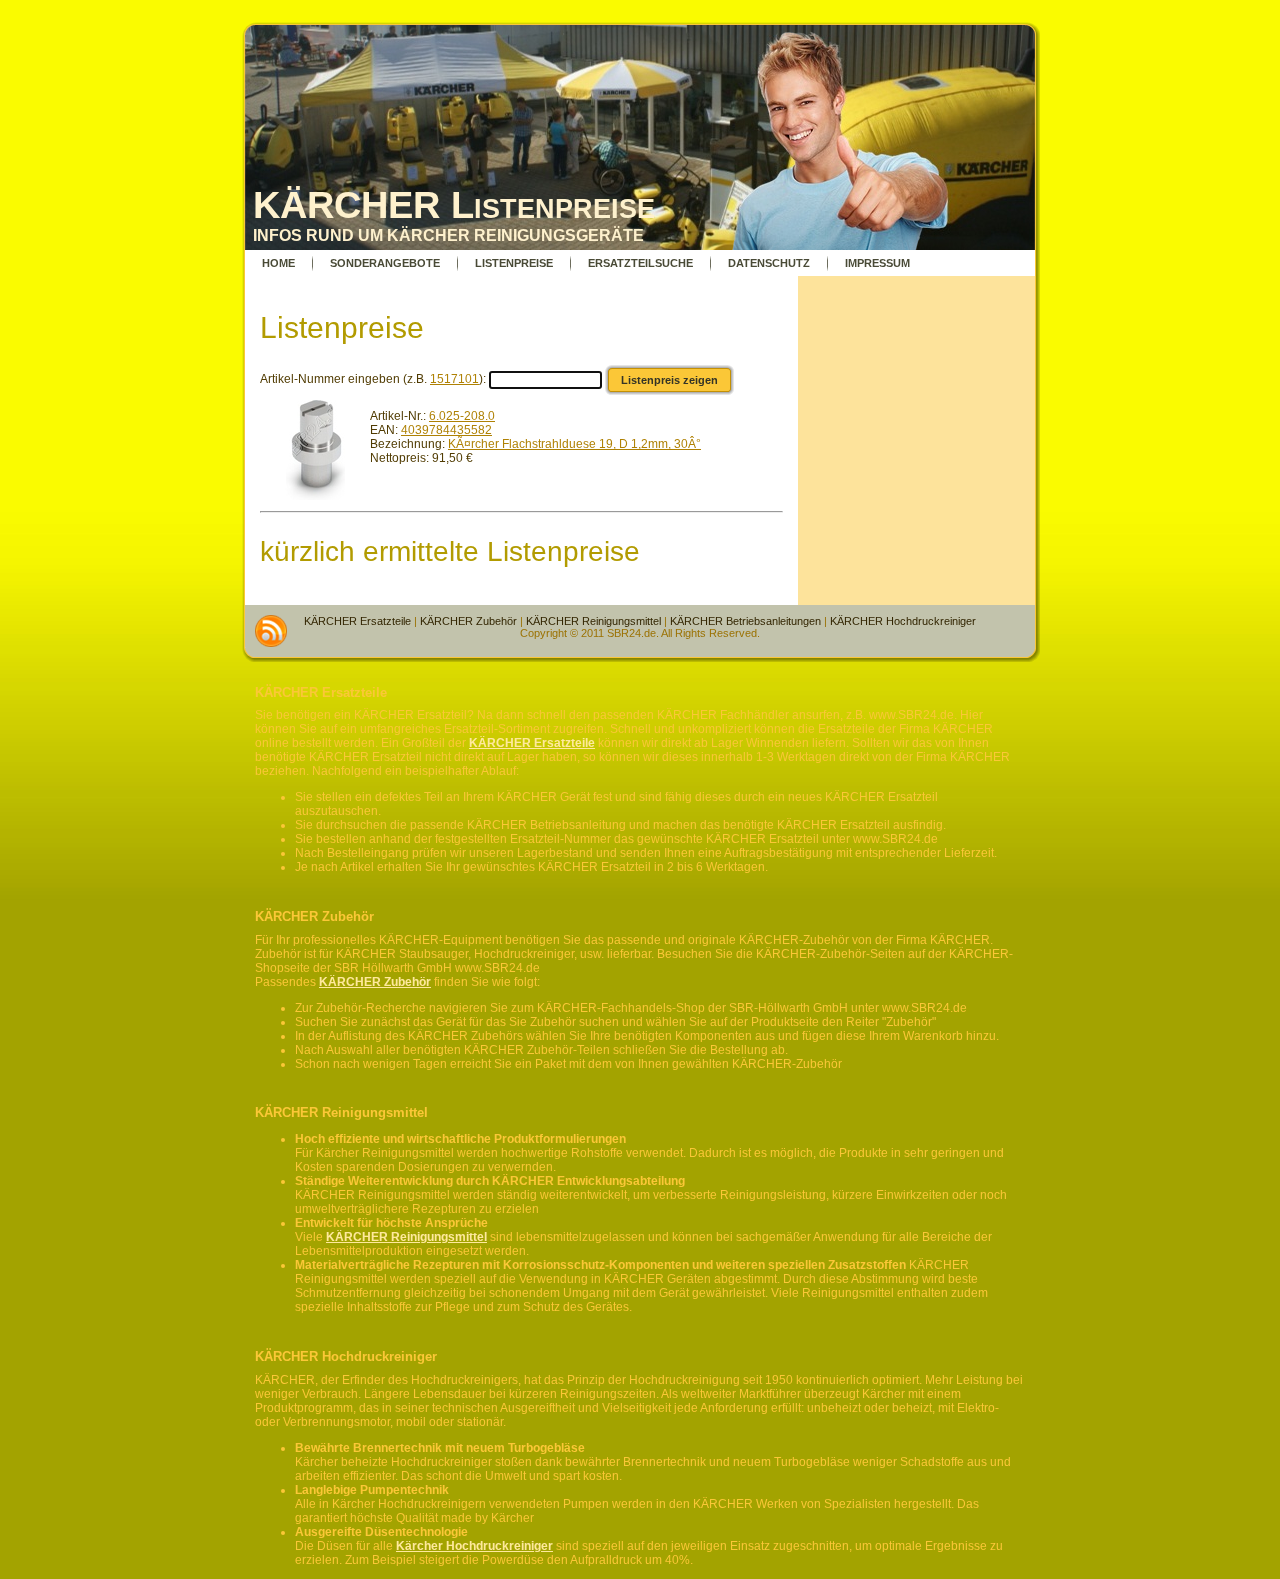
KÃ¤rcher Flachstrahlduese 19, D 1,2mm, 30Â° (574, 444)
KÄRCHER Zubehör (468, 621)
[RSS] (271, 631)
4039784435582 (446, 430)
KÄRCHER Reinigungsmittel (593, 621)
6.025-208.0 (462, 416)
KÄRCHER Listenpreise (454, 205)
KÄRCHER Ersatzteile (357, 621)
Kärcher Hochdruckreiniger (474, 1546)
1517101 (454, 379)
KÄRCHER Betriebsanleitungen (745, 621)
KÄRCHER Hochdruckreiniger (903, 621)
